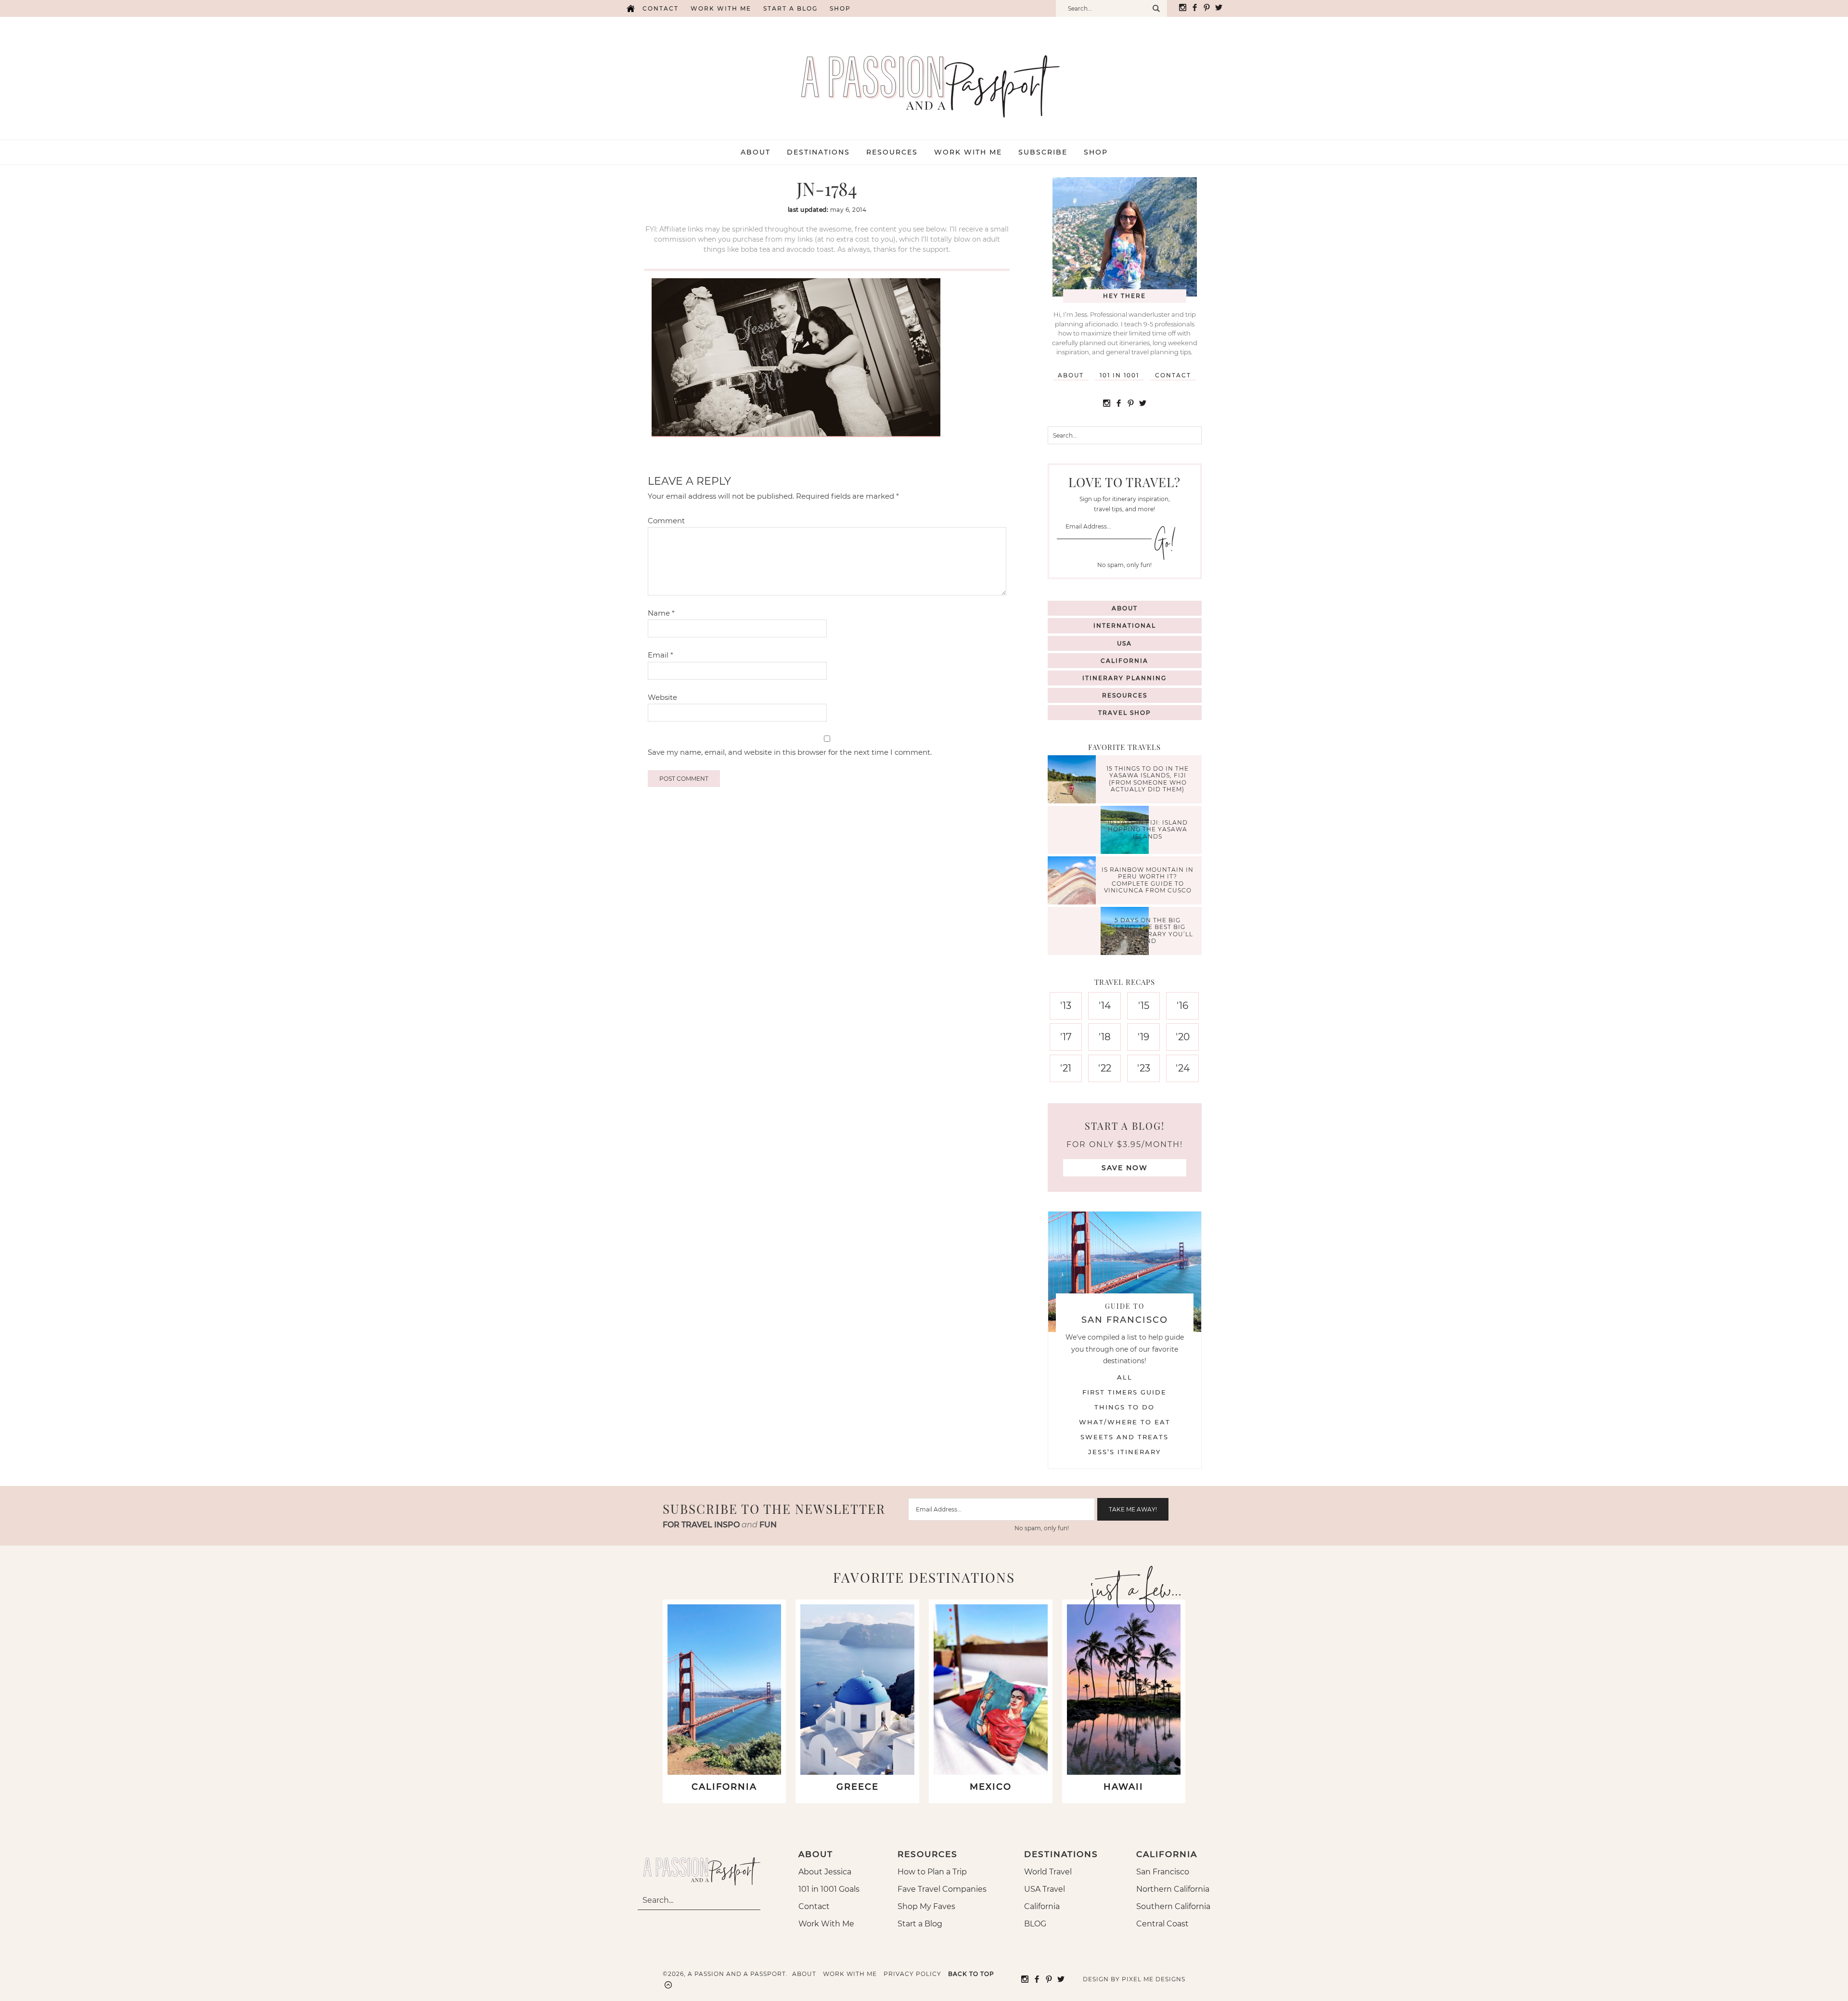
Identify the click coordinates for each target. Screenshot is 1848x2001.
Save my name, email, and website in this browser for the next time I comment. (790, 752)
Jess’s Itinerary (1124, 1452)
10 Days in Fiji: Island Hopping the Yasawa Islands (1148, 829)
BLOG (1035, 1924)
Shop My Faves (926, 1906)
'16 (1182, 1006)
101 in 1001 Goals (829, 1889)
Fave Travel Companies (942, 1889)
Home (630, 8)
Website (662, 697)
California (1124, 661)
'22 (1105, 1068)
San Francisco (1163, 1872)
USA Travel (1045, 1889)
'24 (1183, 1068)
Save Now (1125, 1168)
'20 (1183, 1037)
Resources (1125, 695)
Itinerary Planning (1124, 678)
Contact (661, 8)
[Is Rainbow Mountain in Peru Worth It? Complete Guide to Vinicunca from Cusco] (1074, 882)
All (1125, 1377)
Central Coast (1162, 1924)
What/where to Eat (1125, 1422)
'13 (1066, 1006)
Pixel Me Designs (1154, 1979)
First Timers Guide (1124, 1392)
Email (661, 655)
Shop (840, 8)
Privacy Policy (912, 1974)
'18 (1105, 1037)
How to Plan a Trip (932, 1872)
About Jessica (825, 1872)
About (1071, 375)
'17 (1066, 1037)
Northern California (1173, 1889)
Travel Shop (1125, 713)
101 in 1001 (1119, 375)
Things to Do (1124, 1407)
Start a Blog (790, 8)
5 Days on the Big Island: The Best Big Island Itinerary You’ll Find (1148, 930)
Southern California (1173, 1906)
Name (661, 613)
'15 (1144, 1006)
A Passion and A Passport (924, 77)
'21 (1066, 1068)
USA (1124, 643)
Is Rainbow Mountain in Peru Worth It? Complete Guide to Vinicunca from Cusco (1148, 880)
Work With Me (826, 1924)
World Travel (1048, 1872)
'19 (1143, 1037)
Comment (666, 521)
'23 (1144, 1068)
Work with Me (721, 8)
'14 (1105, 1006)
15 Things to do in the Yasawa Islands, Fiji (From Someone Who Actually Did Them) (1148, 779)
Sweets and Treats (1124, 1437)
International (1125, 626)
